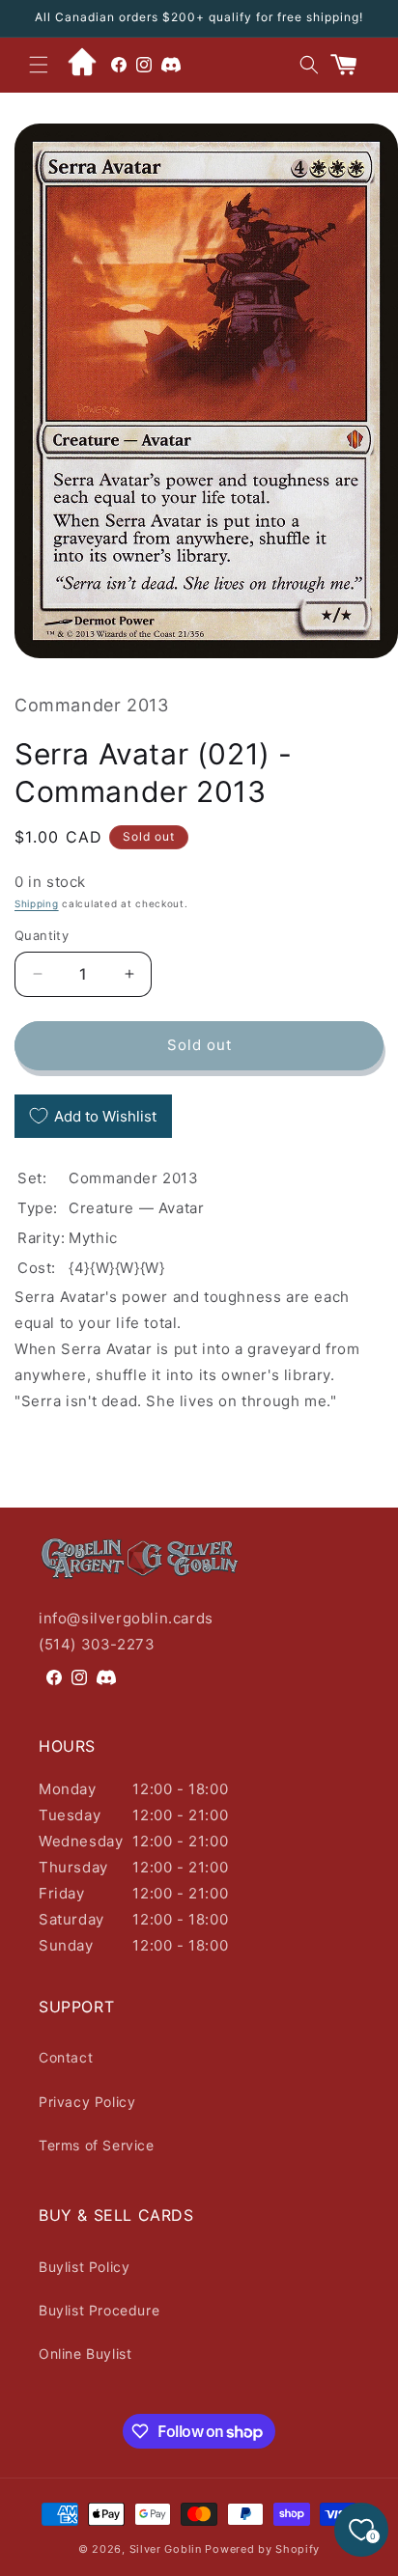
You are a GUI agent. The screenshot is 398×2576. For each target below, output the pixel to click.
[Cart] (352, 65)
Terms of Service (97, 2145)
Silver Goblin (166, 2549)
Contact (66, 2057)
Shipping (37, 903)
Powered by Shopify (262, 2549)
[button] (39, 65)
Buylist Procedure (99, 2310)
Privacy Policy (87, 2102)
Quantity (42, 935)
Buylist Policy (84, 2267)
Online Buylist (85, 2354)
